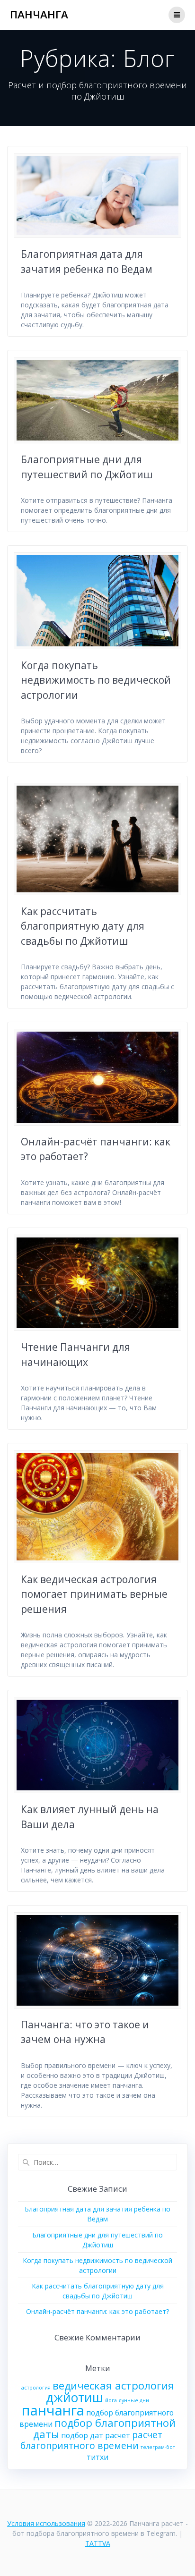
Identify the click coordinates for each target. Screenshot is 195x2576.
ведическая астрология (113, 2385)
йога (111, 2400)
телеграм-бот (158, 2447)
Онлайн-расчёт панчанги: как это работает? (97, 2311)
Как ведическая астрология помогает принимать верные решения (94, 1594)
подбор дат (82, 2435)
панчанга (53, 2410)
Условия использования (46, 2523)
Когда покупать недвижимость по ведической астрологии (96, 680)
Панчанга (39, 15)
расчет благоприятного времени (91, 2440)
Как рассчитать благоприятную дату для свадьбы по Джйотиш (83, 926)
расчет (118, 2435)
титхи (97, 2457)
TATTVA (98, 2543)
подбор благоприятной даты (105, 2428)
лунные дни (134, 2400)
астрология (36, 2388)
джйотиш (75, 2398)
